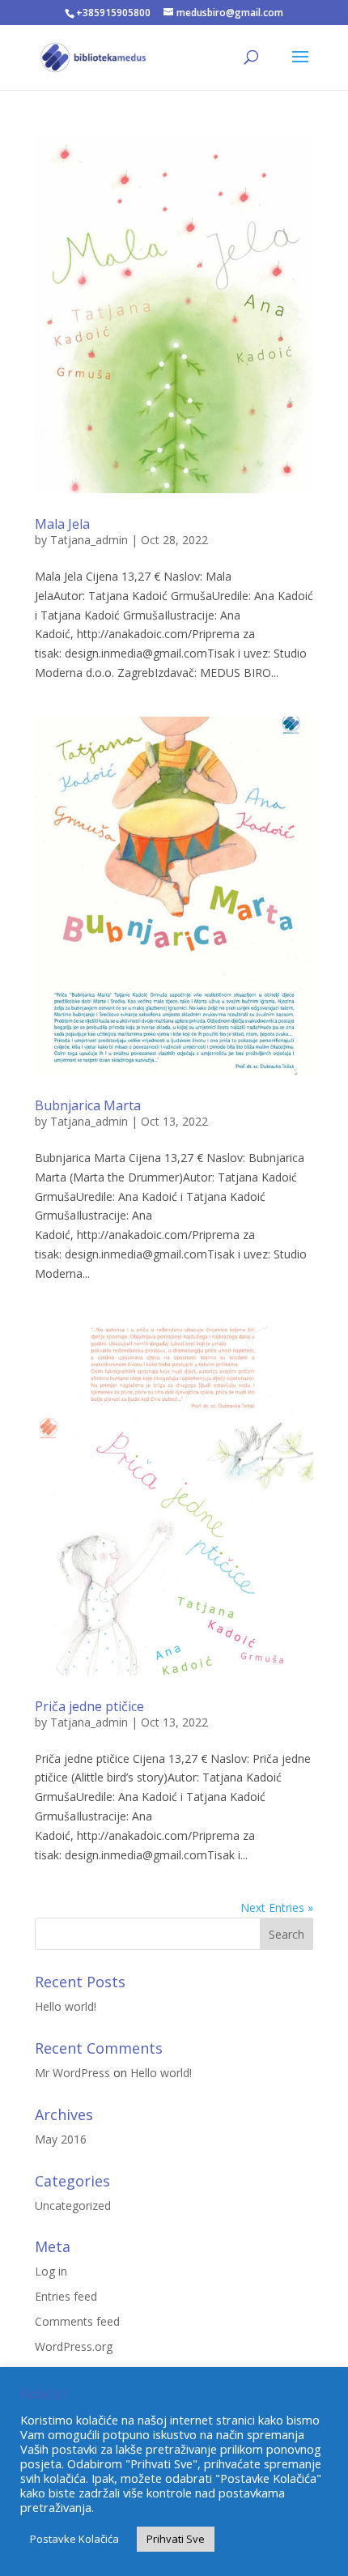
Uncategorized (73, 2206)
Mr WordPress (72, 2073)
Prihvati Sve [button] (176, 2539)
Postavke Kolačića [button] (74, 2539)
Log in (51, 2271)
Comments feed (77, 2321)
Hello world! (66, 2006)
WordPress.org (74, 2346)
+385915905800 (113, 13)
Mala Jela (62, 524)
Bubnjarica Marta (88, 1105)
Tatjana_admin (89, 540)
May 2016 (61, 2139)
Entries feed (66, 2296)
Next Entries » (277, 1908)
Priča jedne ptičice (89, 1706)
